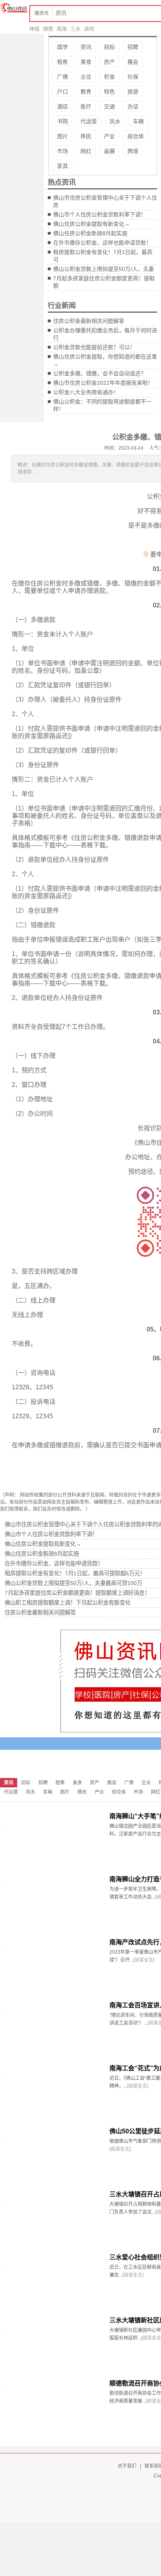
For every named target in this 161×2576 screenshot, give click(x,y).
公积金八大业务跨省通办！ (86, 392)
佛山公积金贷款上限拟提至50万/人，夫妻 (104, 269)
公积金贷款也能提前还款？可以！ (94, 347)
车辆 (138, 121)
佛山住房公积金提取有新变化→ (91, 224)
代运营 (89, 121)
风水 (115, 121)
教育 (86, 92)
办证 (133, 106)
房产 (109, 62)
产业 (109, 136)
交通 (109, 106)
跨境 (133, 151)
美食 (86, 62)
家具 (63, 166)
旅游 (133, 92)
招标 (109, 47)
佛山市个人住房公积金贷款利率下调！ (100, 214)
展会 (133, 62)
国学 (63, 47)
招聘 (133, 47)
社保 (133, 77)
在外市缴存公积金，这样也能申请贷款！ (102, 243)
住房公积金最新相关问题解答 (89, 321)
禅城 (34, 29)
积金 (109, 77)
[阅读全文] (144, 1960)
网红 (86, 151)
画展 (109, 151)
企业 (86, 77)
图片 (63, 136)
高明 (89, 29)
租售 (63, 62)
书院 (63, 121)
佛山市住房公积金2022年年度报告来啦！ (103, 383)
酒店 (63, 106)
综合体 (136, 136)
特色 (109, 92)
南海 (62, 29)
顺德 (48, 29)
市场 (63, 151)
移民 (86, 136)
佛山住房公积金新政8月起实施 (90, 233)
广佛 (63, 77)
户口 (63, 92)
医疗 (86, 106)
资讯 (86, 47)
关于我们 (127, 2466)
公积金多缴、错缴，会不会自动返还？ (100, 373)
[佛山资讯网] (14, 8)
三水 (75, 29)
